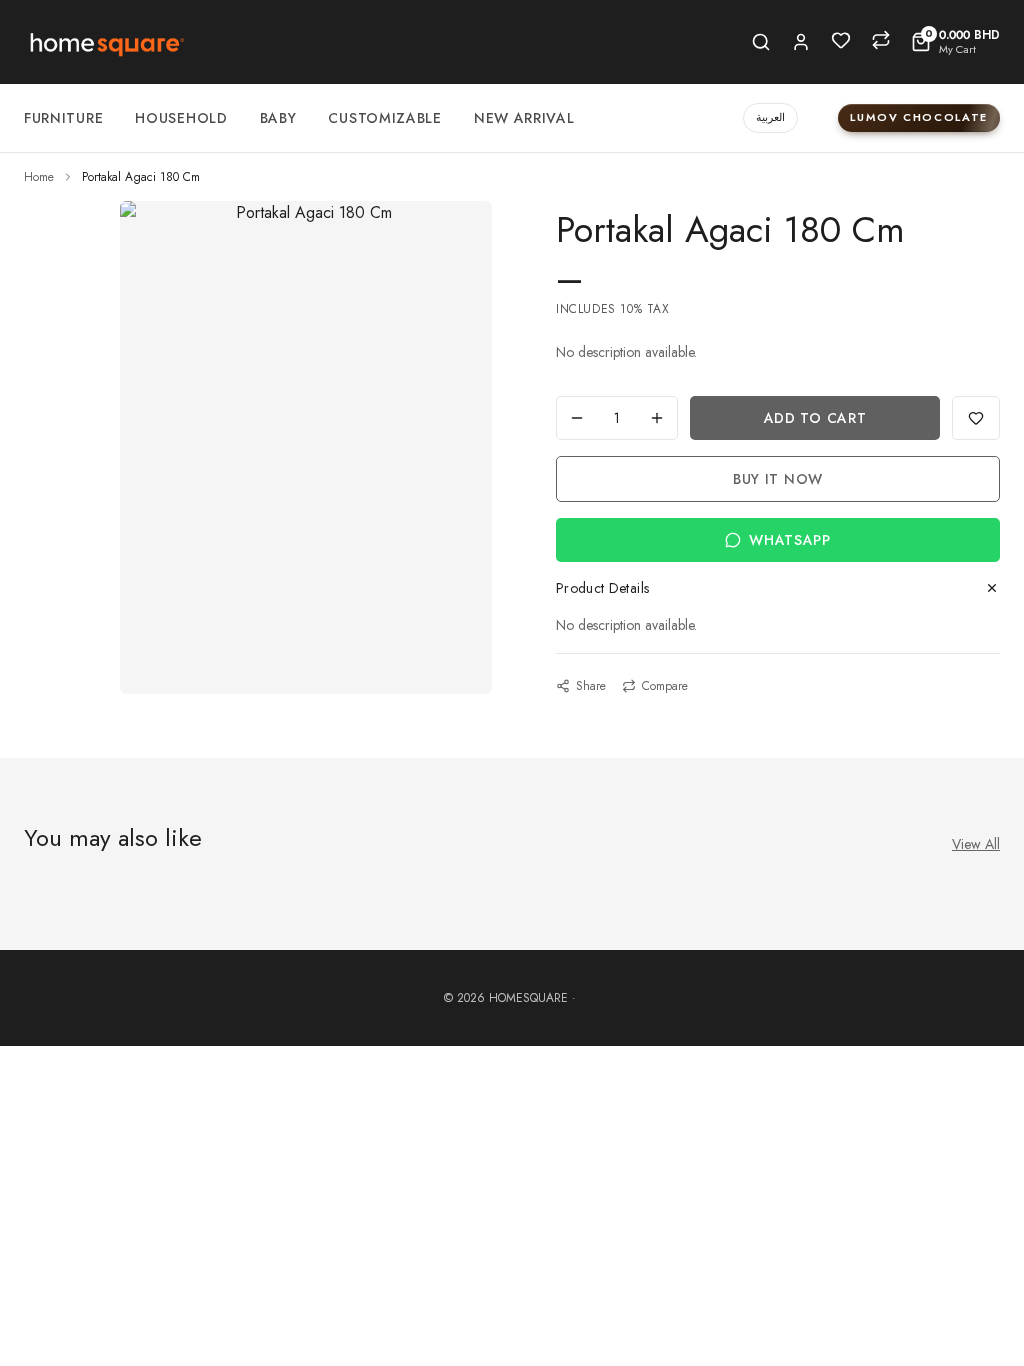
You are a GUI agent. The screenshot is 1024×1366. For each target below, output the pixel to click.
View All (976, 844)
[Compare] (881, 40)
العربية (770, 117)
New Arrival (524, 118)
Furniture (63, 118)
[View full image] (306, 213)
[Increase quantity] (657, 418)
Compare (665, 686)
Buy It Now (778, 479)
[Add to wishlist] (976, 418)
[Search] (761, 42)
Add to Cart (815, 418)
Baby (278, 118)
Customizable (384, 118)
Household (181, 118)
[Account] (801, 42)
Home (39, 177)
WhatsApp (790, 540)
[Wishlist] (841, 40)
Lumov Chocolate (919, 117)
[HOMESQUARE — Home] (105, 42)
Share (591, 686)
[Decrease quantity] (577, 418)
